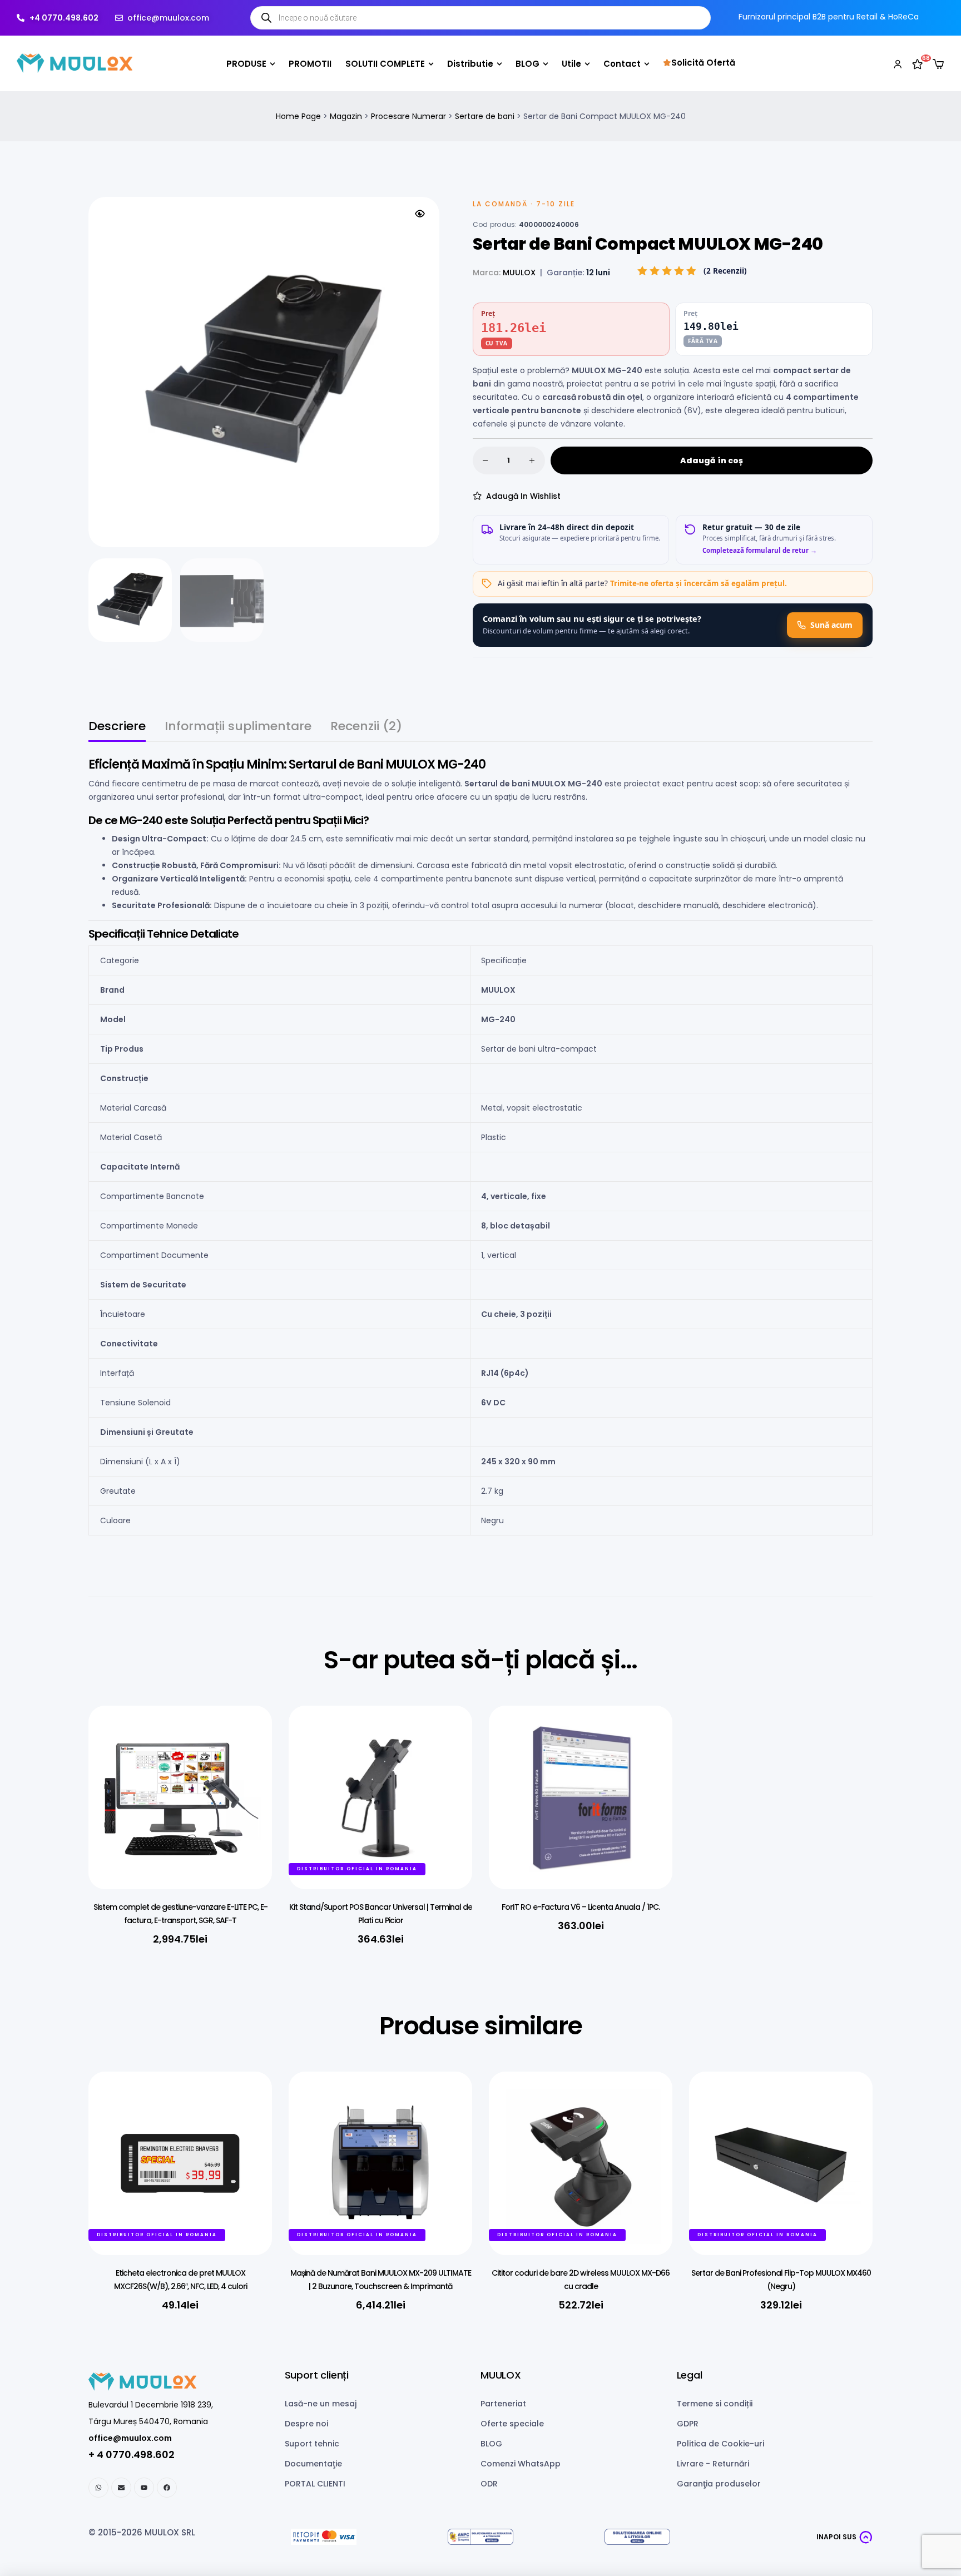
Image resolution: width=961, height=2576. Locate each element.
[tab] (117, 731)
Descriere (117, 728)
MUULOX (519, 273)
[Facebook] (167, 2488)
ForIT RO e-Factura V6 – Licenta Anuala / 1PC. (581, 1907)
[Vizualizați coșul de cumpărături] (938, 64)
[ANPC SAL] (481, 2537)
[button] (420, 214)
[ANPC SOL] (637, 2537)
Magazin (346, 116)
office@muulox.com (130, 2438)
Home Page (298, 116)
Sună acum (831, 625)
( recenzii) (725, 271)
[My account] (898, 63)
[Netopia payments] (324, 2537)
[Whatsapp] (98, 2488)
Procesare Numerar (408, 116)
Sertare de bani (485, 116)
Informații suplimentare (238, 728)
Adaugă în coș (712, 460)
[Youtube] (144, 2488)
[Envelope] (121, 2488)
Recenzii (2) (366, 728)
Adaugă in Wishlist (523, 496)
